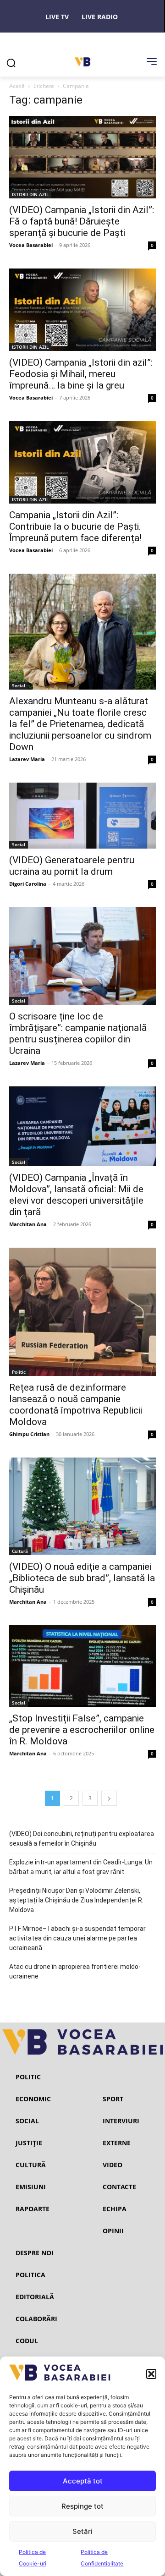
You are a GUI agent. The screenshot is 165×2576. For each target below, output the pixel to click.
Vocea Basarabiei (31, 245)
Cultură (20, 1551)
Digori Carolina (28, 884)
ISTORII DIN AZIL (30, 194)
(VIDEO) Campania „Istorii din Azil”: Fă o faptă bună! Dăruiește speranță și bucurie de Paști (82, 221)
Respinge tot (82, 2506)
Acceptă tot (83, 2481)
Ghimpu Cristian (29, 1434)
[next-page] (109, 1798)
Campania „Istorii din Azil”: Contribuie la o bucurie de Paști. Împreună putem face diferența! (75, 526)
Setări (82, 2531)
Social (19, 685)
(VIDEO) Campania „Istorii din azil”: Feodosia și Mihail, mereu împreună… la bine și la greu (81, 374)
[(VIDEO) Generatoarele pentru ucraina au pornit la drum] (82, 816)
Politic (19, 1372)
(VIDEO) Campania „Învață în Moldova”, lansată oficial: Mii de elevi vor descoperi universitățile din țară (76, 1195)
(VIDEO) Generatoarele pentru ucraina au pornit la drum (72, 866)
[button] (151, 2374)
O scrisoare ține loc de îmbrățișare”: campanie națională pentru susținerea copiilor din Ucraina (78, 1033)
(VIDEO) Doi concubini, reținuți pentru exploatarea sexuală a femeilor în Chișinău (82, 1839)
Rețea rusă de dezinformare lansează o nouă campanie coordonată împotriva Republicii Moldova (76, 1405)
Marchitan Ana (28, 1224)
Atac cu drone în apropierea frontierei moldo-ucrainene (75, 1971)
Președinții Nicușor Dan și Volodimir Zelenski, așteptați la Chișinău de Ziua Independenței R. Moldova (76, 1900)
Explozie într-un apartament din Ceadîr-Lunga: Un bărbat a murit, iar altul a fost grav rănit (81, 1867)
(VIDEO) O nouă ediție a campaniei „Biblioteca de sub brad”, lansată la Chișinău (82, 1578)
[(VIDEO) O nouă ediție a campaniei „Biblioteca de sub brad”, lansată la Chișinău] (82, 1507)
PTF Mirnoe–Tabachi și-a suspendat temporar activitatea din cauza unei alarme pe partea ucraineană (77, 1938)
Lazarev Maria (27, 759)
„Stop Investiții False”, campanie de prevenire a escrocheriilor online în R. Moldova (82, 1730)
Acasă (17, 86)
